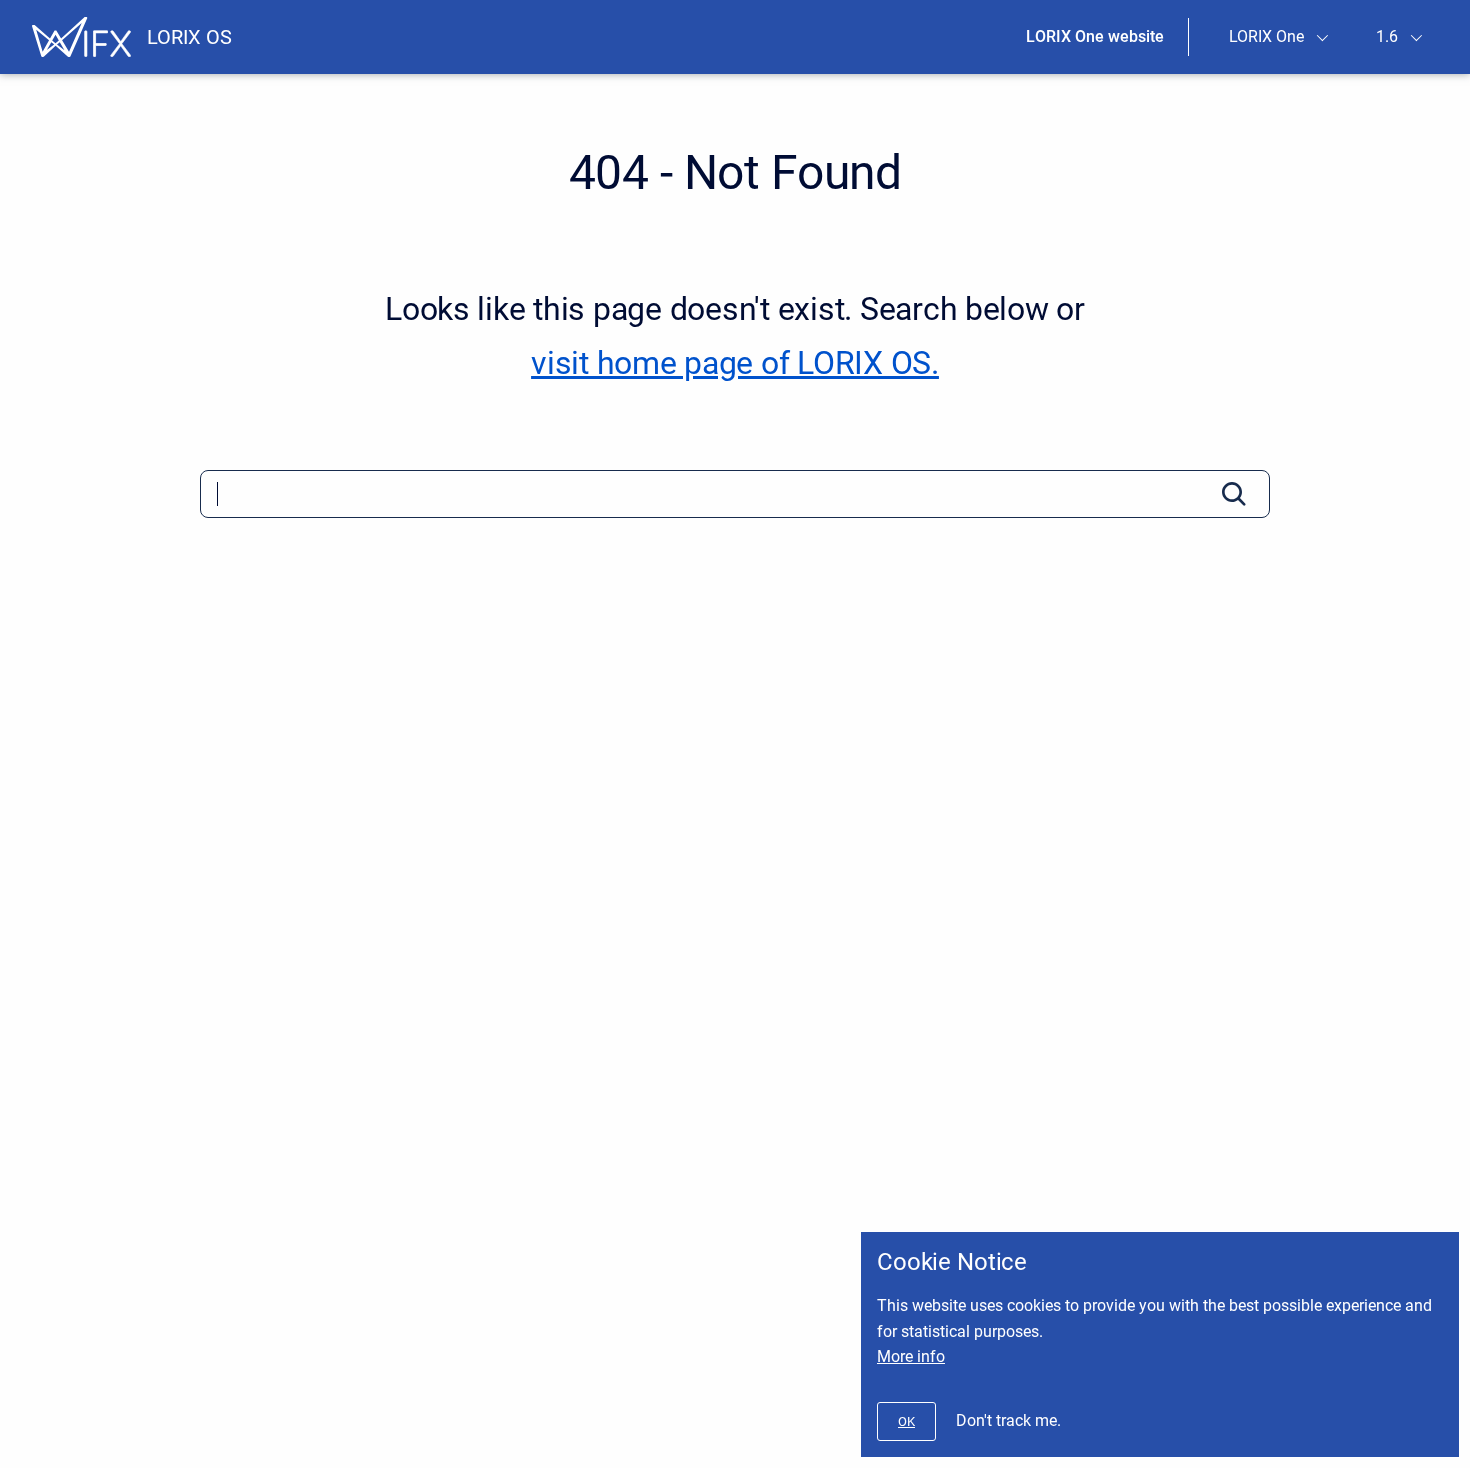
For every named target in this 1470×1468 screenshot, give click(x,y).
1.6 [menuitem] (1387, 36)
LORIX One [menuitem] (1266, 36)
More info (911, 1356)
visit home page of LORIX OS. (735, 363)
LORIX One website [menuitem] (1095, 36)
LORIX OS (189, 37)
